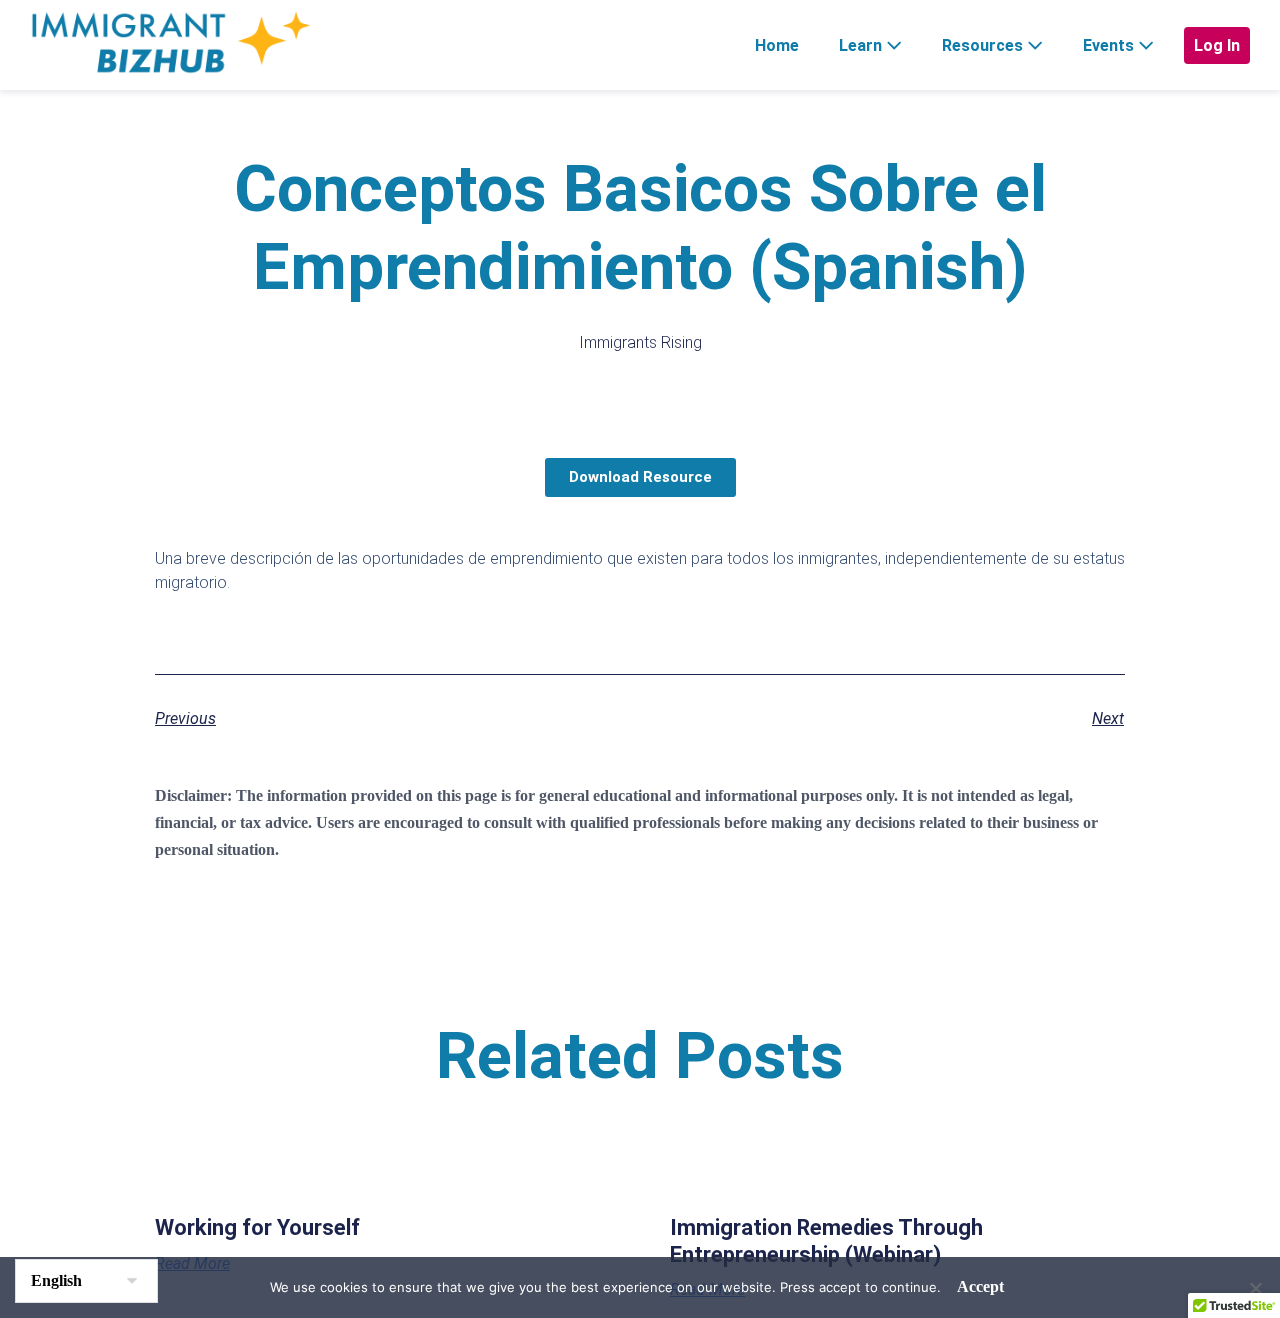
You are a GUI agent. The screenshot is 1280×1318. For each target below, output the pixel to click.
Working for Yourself (257, 1227)
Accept (980, 1286)
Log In (1217, 45)
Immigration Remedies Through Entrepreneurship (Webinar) (826, 1240)
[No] (1255, 1288)
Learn (862, 45)
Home (777, 45)
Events (1110, 45)
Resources (984, 45)
